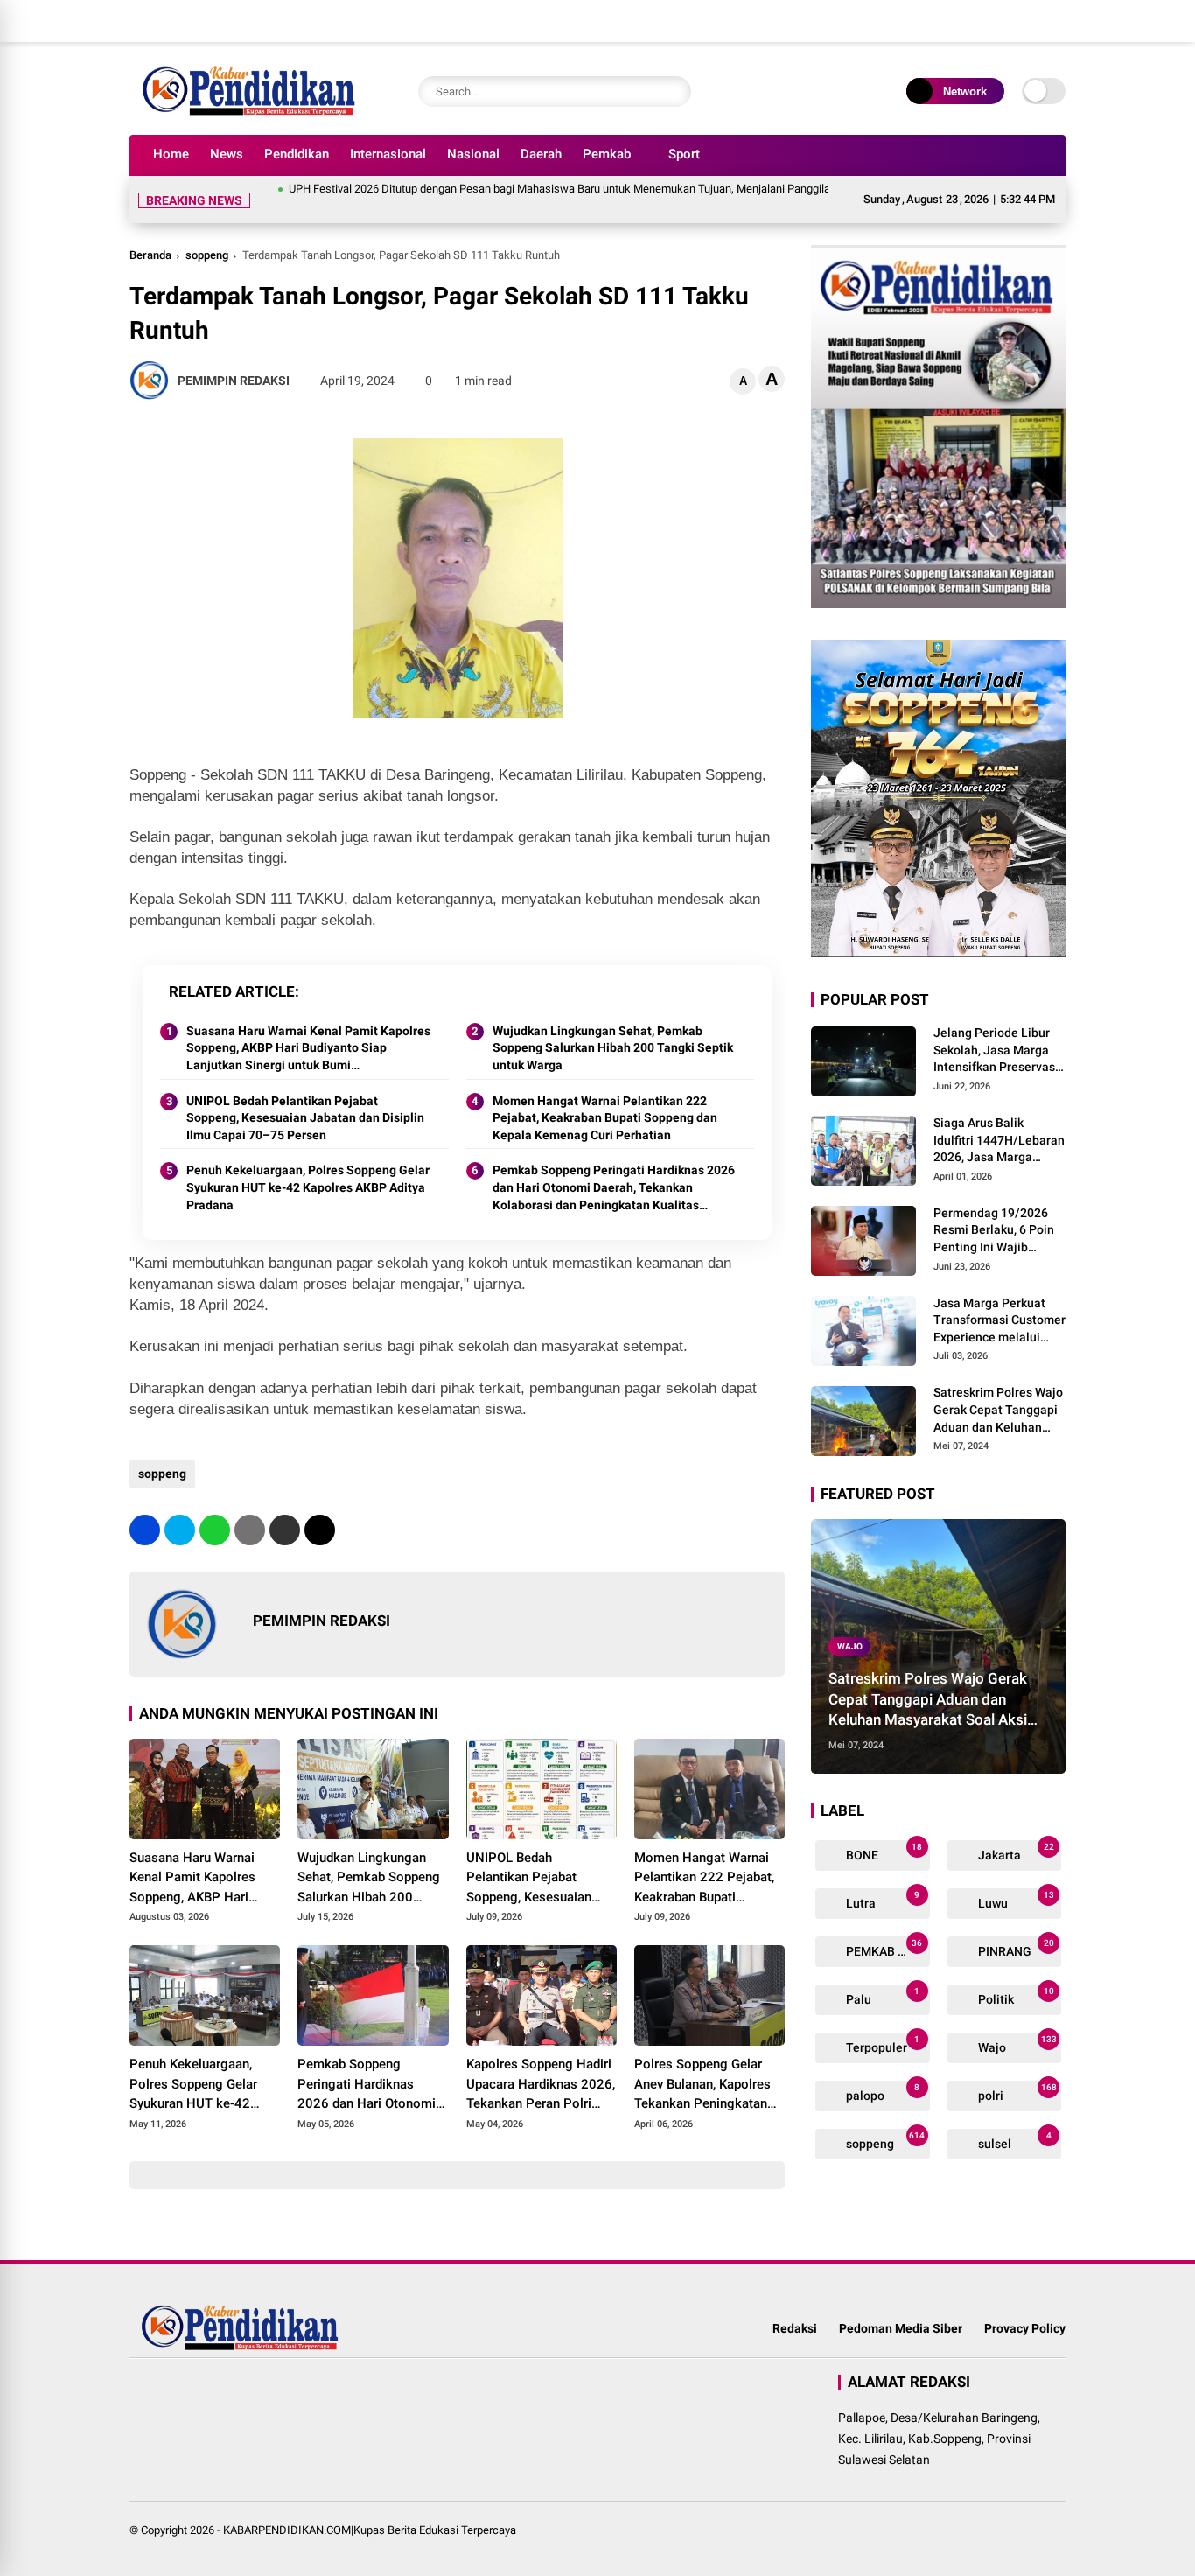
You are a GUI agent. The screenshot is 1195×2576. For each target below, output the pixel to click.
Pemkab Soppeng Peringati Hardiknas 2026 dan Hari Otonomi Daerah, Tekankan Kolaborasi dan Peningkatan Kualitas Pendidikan (614, 1167)
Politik (1015, 1975)
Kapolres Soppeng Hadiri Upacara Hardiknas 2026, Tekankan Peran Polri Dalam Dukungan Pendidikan (541, 2064)
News (227, 154)
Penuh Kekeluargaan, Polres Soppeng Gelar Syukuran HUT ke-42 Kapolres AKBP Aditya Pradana (308, 1166)
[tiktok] (1057, 21)
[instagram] (1004, 21)
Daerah (541, 154)
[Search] (674, 91)
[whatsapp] (215, 1509)
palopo (881, 2072)
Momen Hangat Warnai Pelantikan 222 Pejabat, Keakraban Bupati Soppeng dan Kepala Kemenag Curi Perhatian (605, 1097)
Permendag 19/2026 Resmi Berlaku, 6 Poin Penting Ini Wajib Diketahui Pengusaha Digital (994, 1210)
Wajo (850, 1625)
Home (171, 154)
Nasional (473, 154)
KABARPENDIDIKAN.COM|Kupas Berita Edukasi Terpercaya (370, 2509)
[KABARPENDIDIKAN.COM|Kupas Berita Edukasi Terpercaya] (253, 112)
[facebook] (952, 21)
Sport (684, 154)
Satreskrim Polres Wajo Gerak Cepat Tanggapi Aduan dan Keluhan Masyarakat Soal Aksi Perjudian (998, 1389)
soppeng (207, 234)
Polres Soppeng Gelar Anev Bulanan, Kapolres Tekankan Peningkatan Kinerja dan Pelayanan (702, 2064)
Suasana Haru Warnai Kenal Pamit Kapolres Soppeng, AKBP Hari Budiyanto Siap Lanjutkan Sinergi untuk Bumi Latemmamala (308, 1028)
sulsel (1013, 2120)
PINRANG (1015, 1927)
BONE (883, 1831)
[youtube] (1031, 21)
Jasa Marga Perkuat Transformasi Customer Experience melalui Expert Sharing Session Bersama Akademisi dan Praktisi (999, 1300)
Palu (881, 1975)
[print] (250, 1509)
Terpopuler (881, 2023)
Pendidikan (297, 154)
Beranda (150, 234)
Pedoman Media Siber (901, 2307)
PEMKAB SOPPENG (887, 1927)
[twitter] (978, 21)
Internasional (388, 154)
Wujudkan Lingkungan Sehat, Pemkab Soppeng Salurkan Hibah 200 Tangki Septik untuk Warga (613, 1027)
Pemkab (607, 154)
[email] (285, 1509)
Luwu (1015, 1879)
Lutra (881, 1879)
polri (1016, 2072)
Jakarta (1015, 1831)
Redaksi (795, 2307)
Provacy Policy (1025, 2307)
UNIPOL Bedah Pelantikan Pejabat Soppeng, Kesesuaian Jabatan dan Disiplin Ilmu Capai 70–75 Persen (305, 1097)
